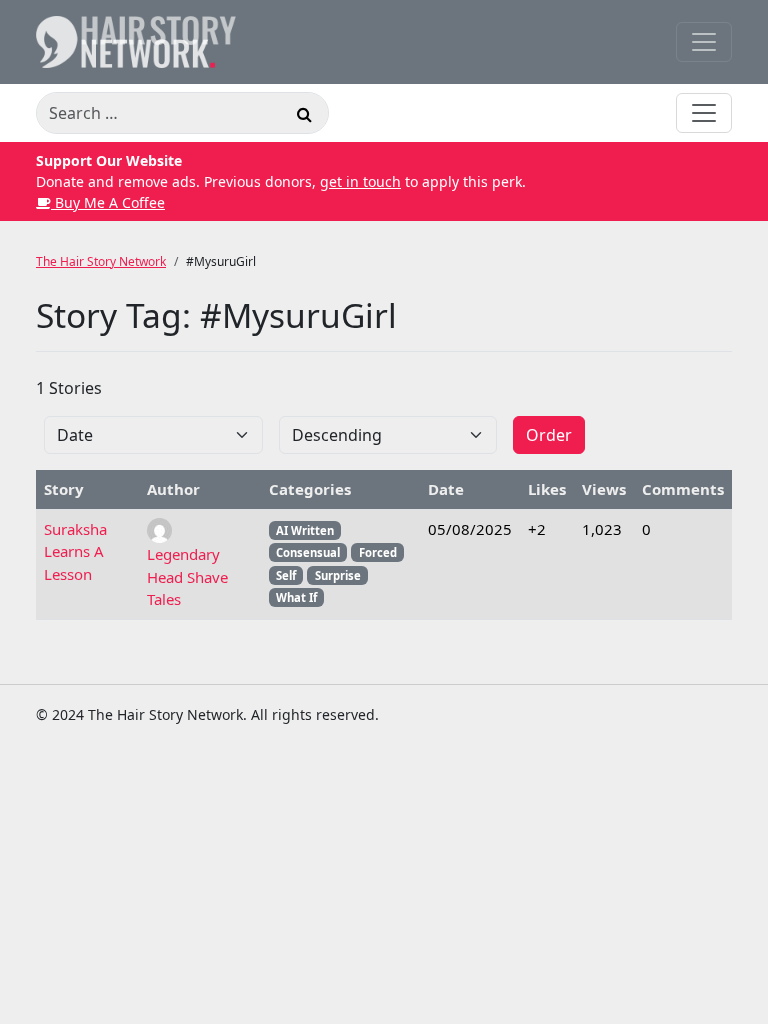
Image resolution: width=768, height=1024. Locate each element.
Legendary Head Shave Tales (187, 576)
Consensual (308, 552)
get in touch (360, 181)
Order (549, 435)
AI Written (305, 530)
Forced (378, 552)
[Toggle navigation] (704, 42)
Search (304, 117)
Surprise (338, 575)
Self (286, 575)
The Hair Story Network (101, 261)
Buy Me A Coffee (108, 202)
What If (296, 597)
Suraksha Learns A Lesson (75, 551)
